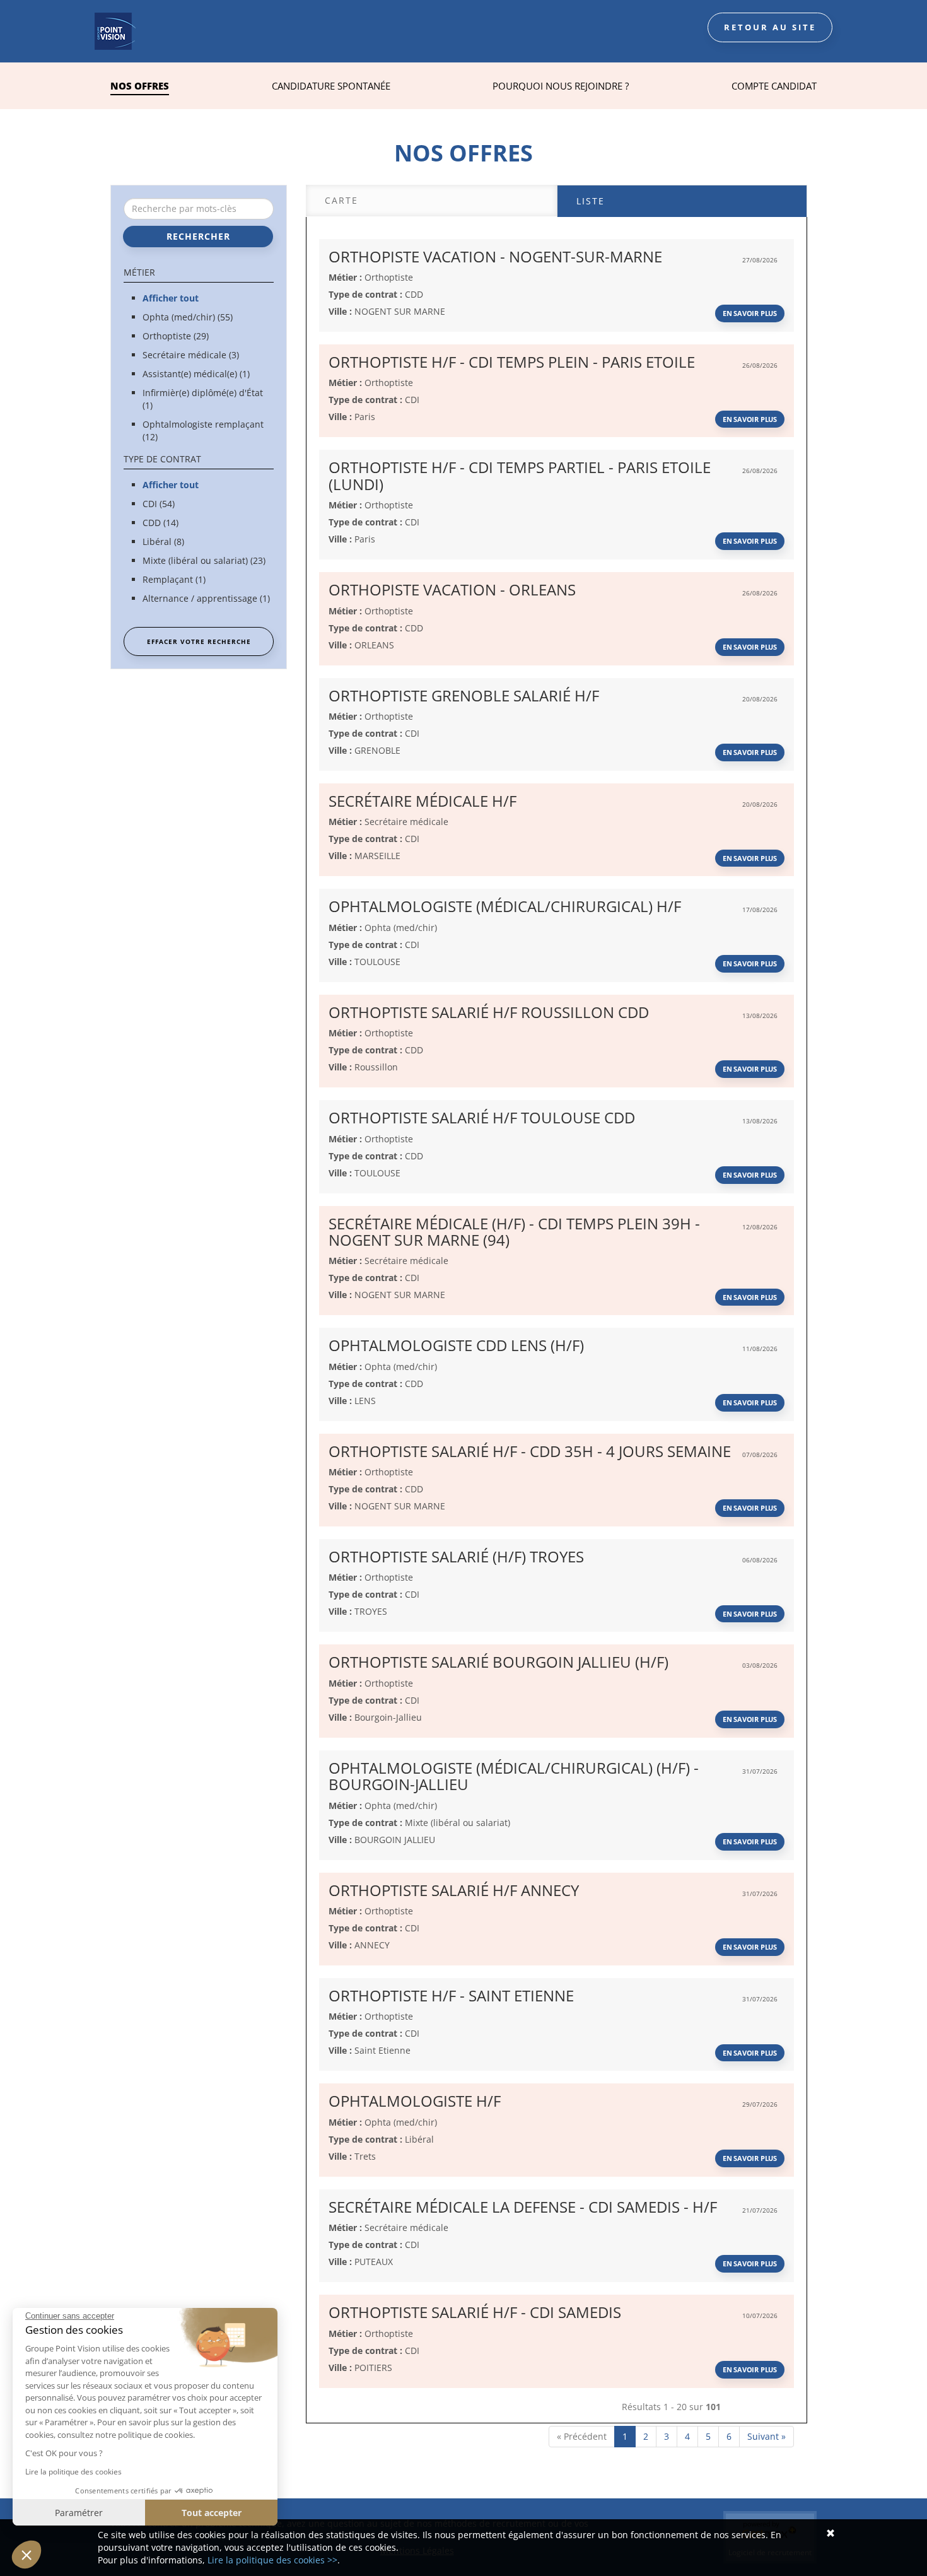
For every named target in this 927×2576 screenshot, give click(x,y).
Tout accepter (212, 2513)
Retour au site (770, 27)
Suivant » (767, 2436)
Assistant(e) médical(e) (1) (196, 374)
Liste (591, 201)
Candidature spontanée (331, 86)
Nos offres (140, 86)
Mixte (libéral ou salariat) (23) (204, 560)
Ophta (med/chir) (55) (188, 317)
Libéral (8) (163, 542)
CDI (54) (159, 504)
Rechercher (198, 236)
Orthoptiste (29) (176, 336)
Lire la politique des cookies (73, 2472)
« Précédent (582, 2436)
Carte (341, 200)
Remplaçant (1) (174, 579)
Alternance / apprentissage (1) (206, 598)
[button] (26, 2555)
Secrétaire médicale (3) (191, 355)
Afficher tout (171, 298)
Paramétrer (79, 2513)
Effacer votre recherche (199, 641)
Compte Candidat (774, 86)
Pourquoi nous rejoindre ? (561, 86)
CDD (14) (160, 523)
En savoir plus (750, 313)
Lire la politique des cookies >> (272, 2560)
